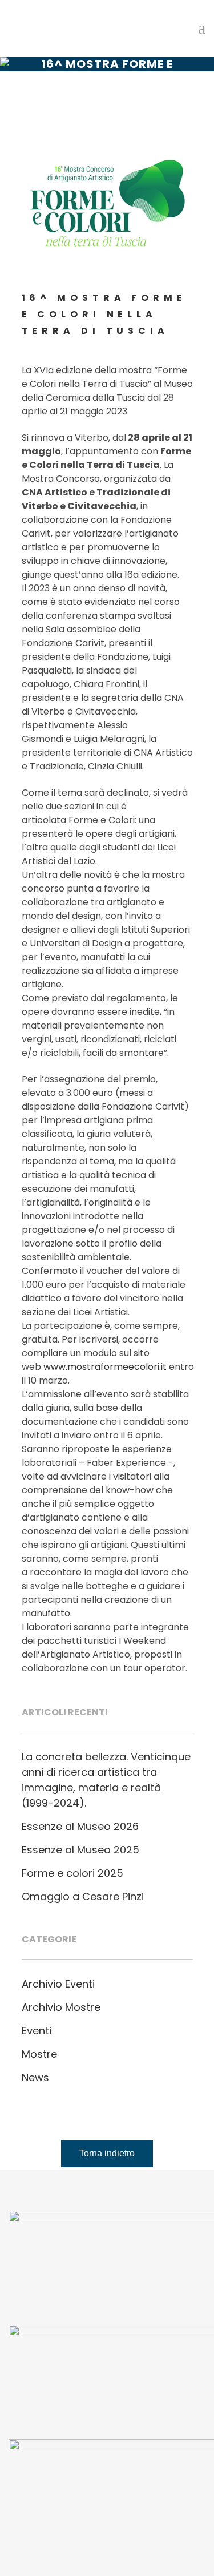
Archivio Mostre (61, 2007)
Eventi (37, 2031)
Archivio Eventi (58, 1984)
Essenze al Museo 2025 (80, 1850)
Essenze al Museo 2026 (80, 1826)
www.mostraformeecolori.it (105, 1367)
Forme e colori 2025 (72, 1873)
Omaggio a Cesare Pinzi (83, 1896)
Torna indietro (107, 2153)
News (35, 2077)
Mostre (39, 2054)
